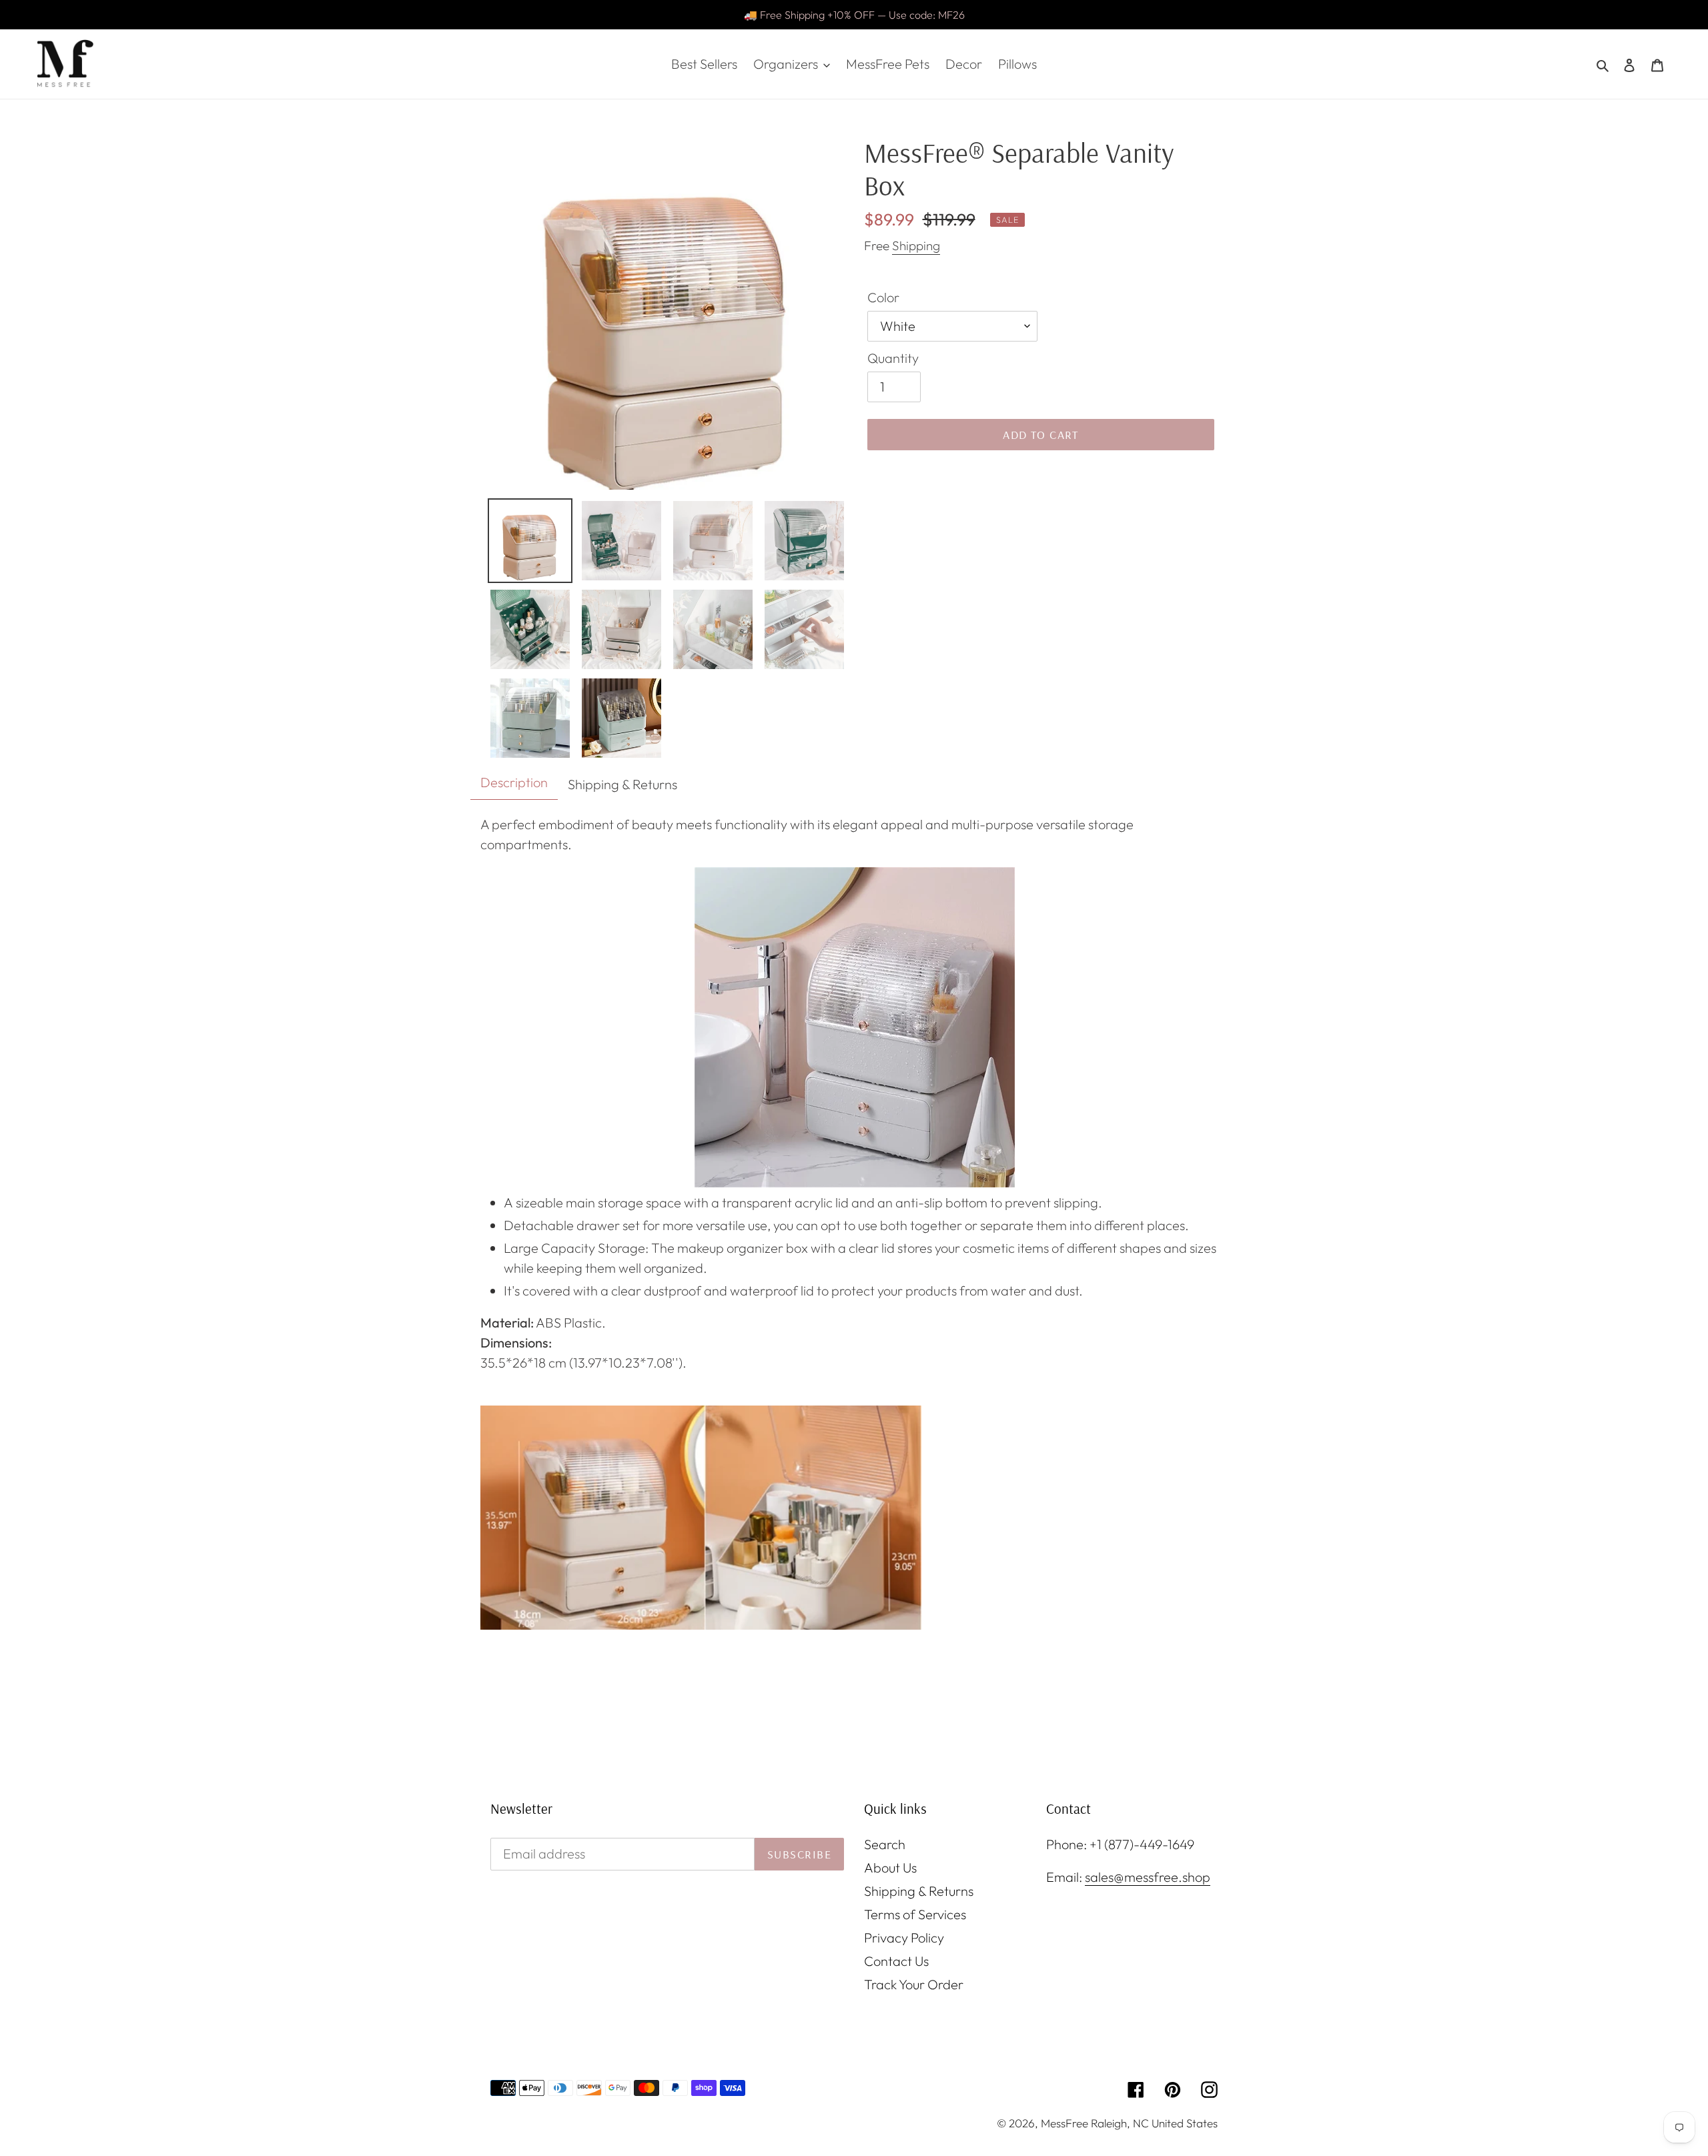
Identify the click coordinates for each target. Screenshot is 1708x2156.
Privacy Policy (904, 1938)
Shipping (916, 245)
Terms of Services (915, 1914)
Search (885, 1844)
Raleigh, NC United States (1154, 2123)
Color (883, 297)
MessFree (1064, 2123)
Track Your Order (914, 1984)
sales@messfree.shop (1148, 1877)
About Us (890, 1867)
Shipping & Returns (919, 1891)
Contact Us (896, 1961)
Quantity (893, 358)
